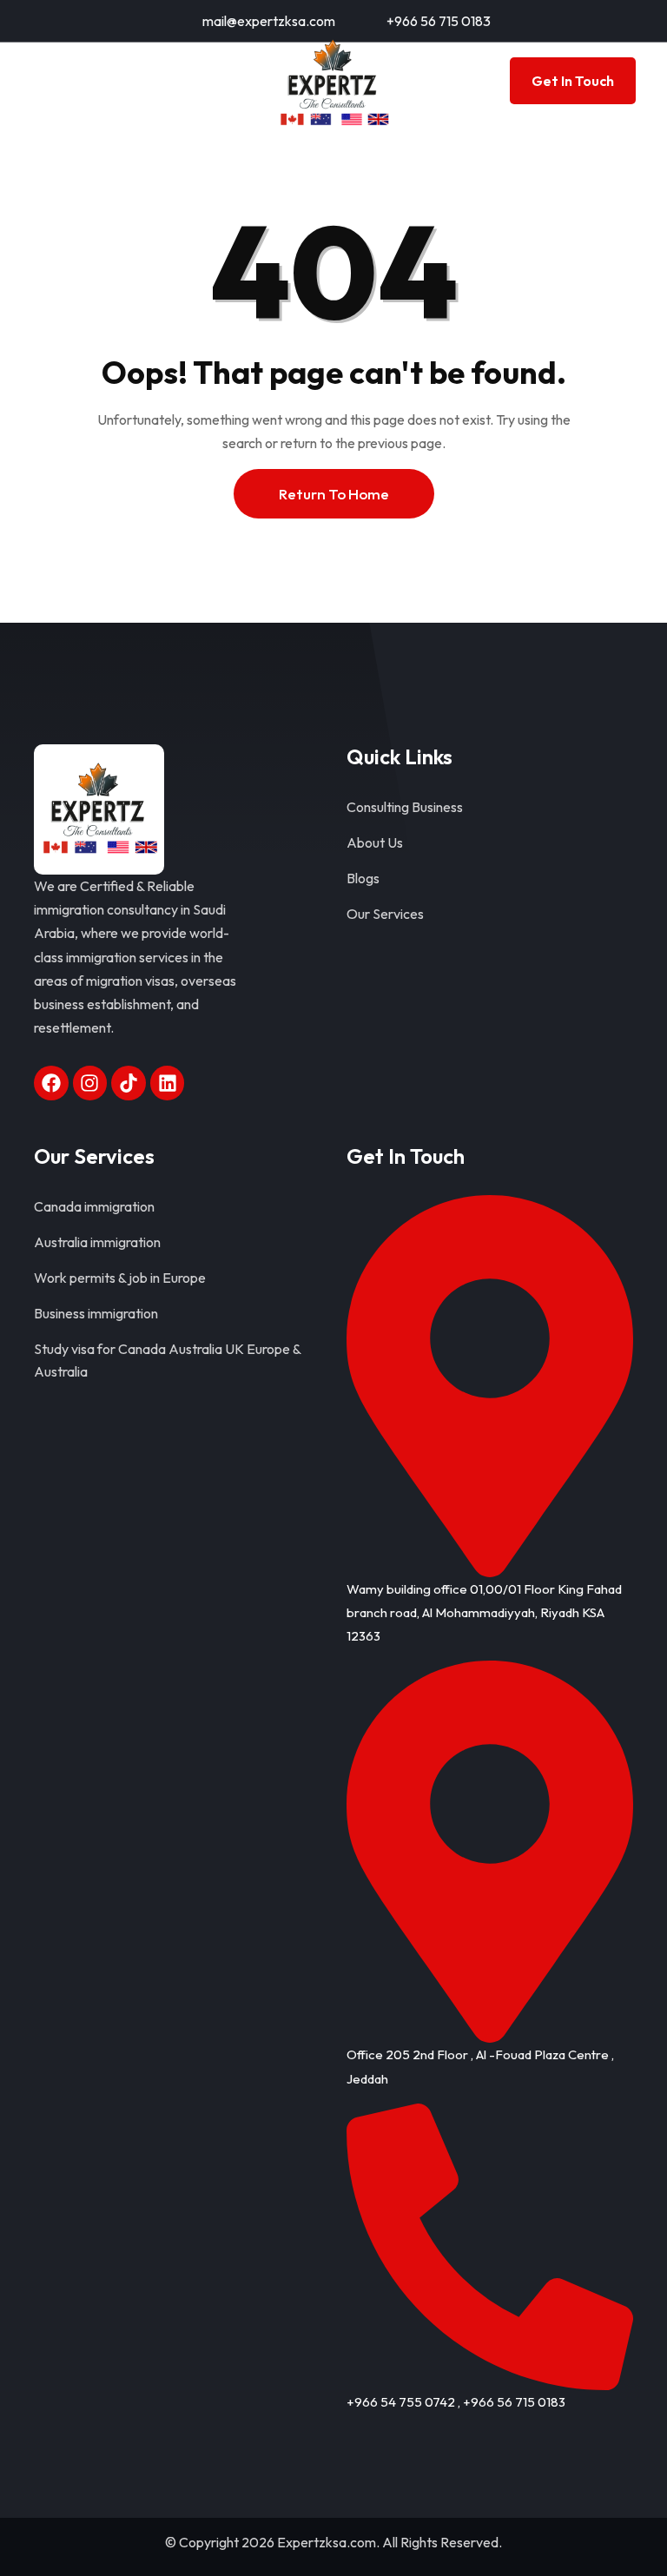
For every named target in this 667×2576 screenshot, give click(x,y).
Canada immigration (94, 1206)
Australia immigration (97, 1242)
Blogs (363, 878)
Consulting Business (405, 807)
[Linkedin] (168, 1083)
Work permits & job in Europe (120, 1278)
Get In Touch (573, 81)
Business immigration (96, 1313)
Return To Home (334, 494)
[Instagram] (90, 1083)
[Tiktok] (129, 1083)
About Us (375, 842)
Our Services (385, 914)
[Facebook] (51, 1083)
